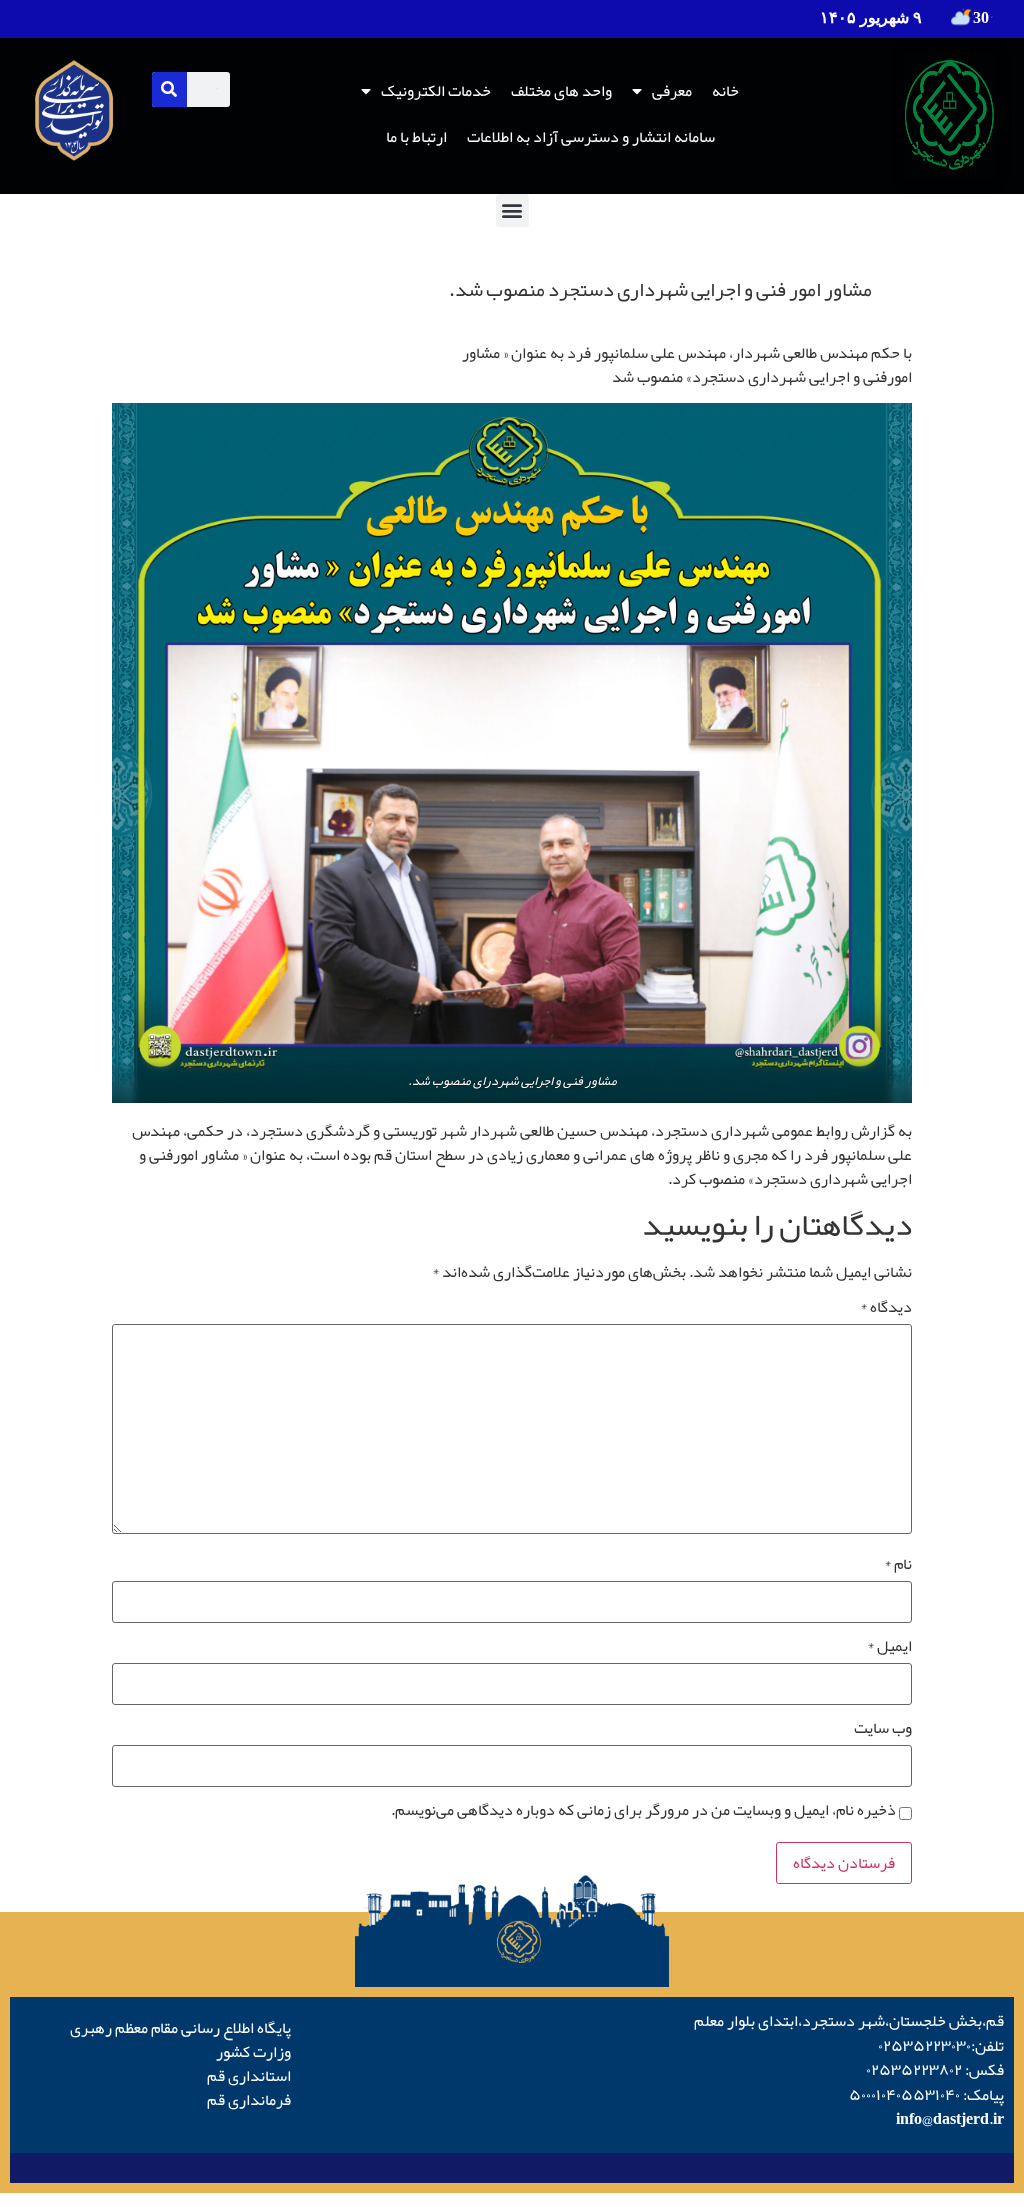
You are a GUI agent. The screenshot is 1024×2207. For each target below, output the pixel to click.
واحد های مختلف (561, 91)
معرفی (672, 91)
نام (898, 1564)
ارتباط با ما (416, 137)
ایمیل (889, 1646)
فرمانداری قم (249, 2100)
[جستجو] (169, 89)
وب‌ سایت (883, 1728)
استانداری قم (249, 2076)
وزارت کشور (253, 2052)
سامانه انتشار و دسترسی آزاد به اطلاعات (591, 137)
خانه (725, 91)
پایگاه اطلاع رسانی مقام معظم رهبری (180, 2028)
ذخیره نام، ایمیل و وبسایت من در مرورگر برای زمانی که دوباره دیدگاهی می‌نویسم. (643, 1810)
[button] (512, 210)
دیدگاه (886, 1307)
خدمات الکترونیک (436, 91)
